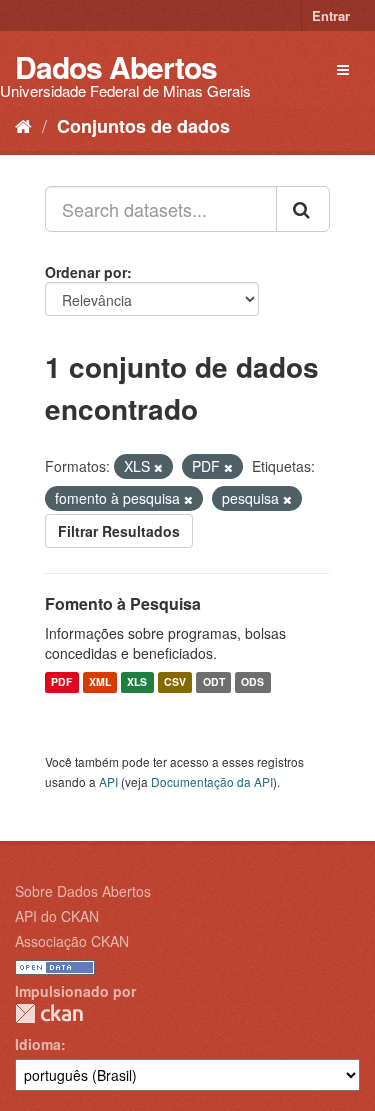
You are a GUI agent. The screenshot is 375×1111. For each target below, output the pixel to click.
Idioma (38, 1044)
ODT (214, 682)
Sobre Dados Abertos (83, 891)
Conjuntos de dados (143, 126)
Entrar (331, 15)
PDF (61, 682)
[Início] (23, 125)
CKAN (49, 1013)
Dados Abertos (116, 66)
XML (100, 682)
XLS (137, 682)
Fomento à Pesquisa (123, 603)
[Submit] (303, 209)
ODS (252, 682)
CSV (175, 682)
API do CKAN (57, 916)
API (108, 781)
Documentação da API (212, 781)
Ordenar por (86, 272)
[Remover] (158, 467)
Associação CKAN (72, 941)
